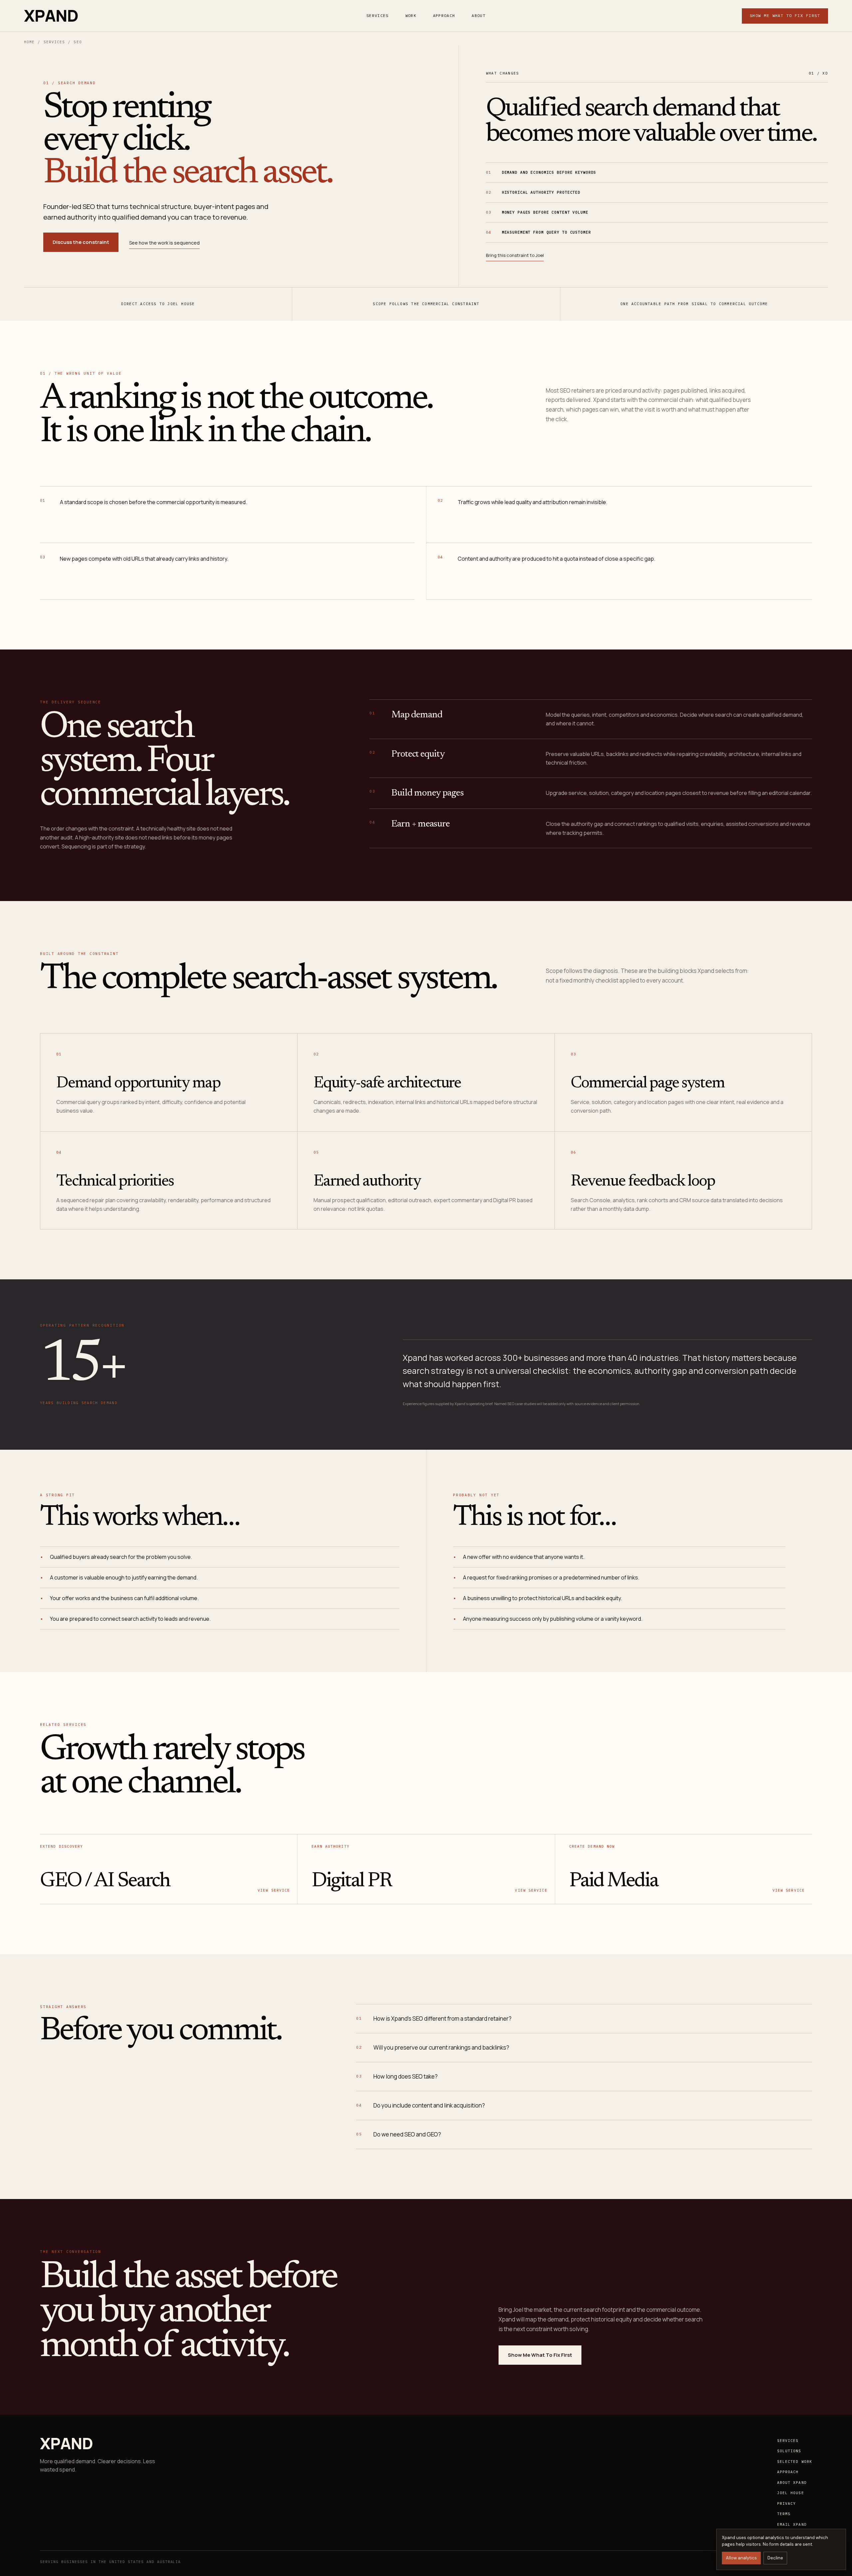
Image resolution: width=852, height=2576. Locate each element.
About (479, 15)
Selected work (795, 2462)
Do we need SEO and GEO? (399, 2134)
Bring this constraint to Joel (515, 255)
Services (378, 15)
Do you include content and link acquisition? (421, 2105)
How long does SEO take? (397, 2076)
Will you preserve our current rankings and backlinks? (433, 2047)
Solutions (789, 2451)
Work (411, 15)
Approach (444, 15)
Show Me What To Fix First (785, 15)
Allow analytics (741, 2558)
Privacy (787, 2503)
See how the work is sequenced (164, 243)
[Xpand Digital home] (51, 16)
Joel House (791, 2493)
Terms (784, 2514)
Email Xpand (792, 2524)
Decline (775, 2558)
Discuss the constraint (81, 242)
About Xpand (792, 2483)
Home (29, 42)
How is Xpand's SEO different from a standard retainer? (434, 2019)
